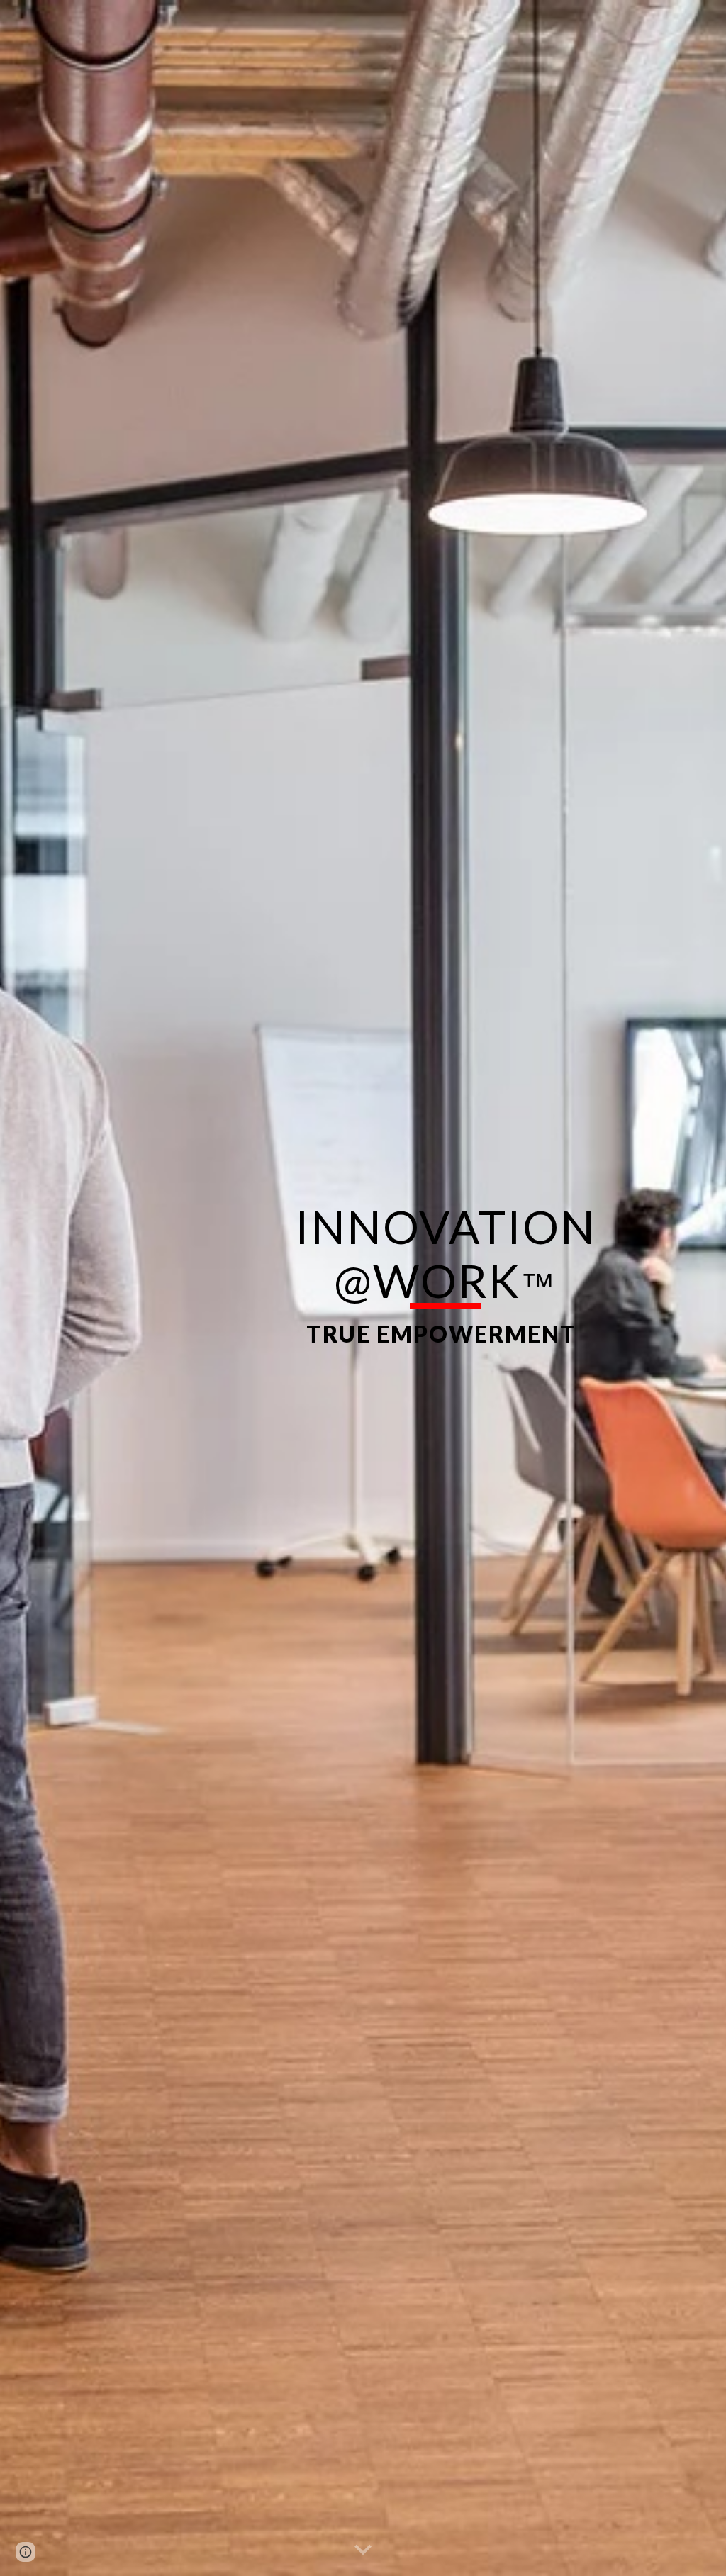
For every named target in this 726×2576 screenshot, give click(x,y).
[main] (446, 1288)
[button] (363, 2550)
